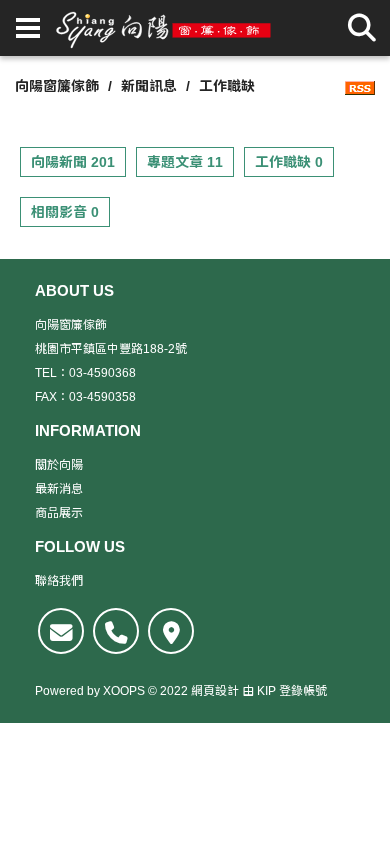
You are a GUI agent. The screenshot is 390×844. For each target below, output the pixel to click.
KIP (266, 691)
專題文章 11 (185, 162)
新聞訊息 (149, 86)
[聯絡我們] (61, 631)
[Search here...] (362, 28)
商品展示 (59, 513)
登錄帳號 (303, 691)
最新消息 (59, 489)
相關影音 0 (65, 212)
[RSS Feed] (360, 86)
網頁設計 (215, 691)
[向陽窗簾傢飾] (164, 28)
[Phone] (116, 631)
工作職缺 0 (289, 162)
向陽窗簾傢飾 (57, 86)
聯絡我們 (59, 581)
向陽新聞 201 (73, 162)
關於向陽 (59, 465)
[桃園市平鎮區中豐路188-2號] (171, 631)
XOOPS (124, 691)
